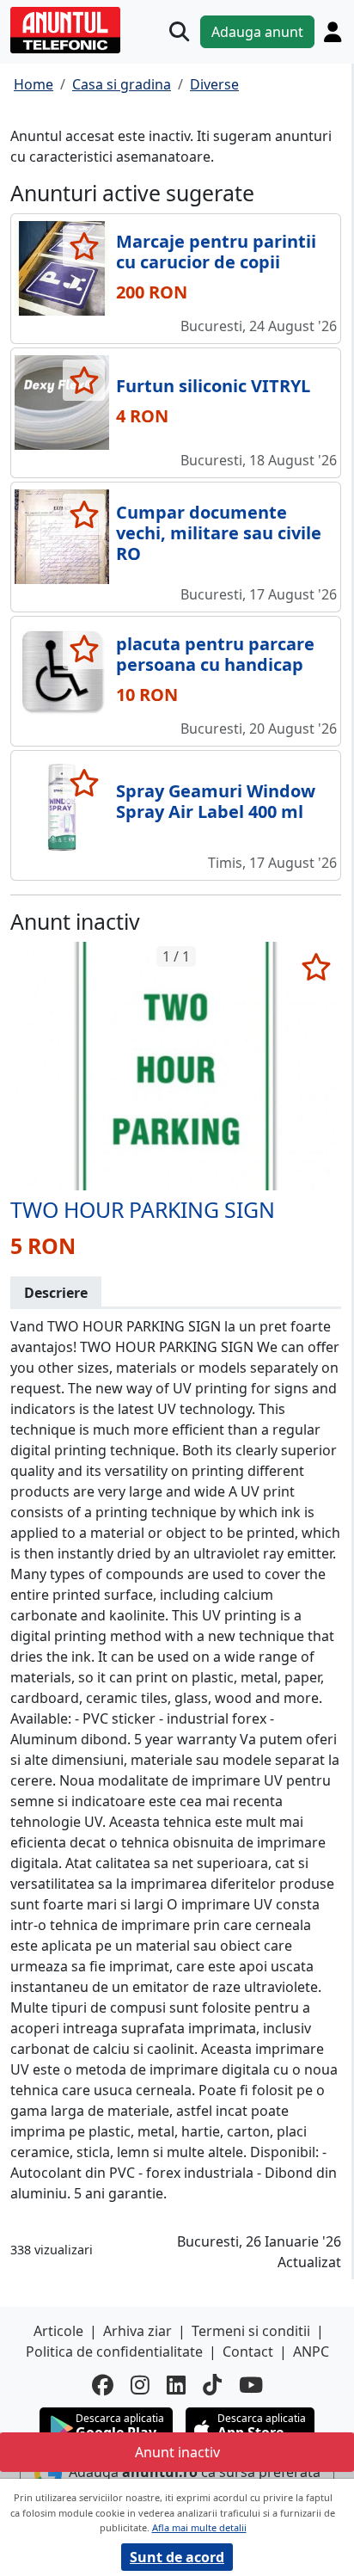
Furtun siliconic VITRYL (213, 386)
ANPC (311, 2352)
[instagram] (140, 2385)
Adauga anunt (257, 32)
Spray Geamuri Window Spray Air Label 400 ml (216, 801)
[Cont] (333, 32)
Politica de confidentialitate (114, 2352)
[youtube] (251, 2385)
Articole (58, 2331)
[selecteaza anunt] (84, 246)
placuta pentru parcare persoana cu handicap (215, 654)
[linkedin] (176, 2385)
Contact (248, 2352)
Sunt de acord (177, 2557)
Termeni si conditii (251, 2331)
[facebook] (103, 2385)
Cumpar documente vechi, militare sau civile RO (219, 533)
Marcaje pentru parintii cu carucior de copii (216, 252)
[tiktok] (212, 2385)
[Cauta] (179, 31)
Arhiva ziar (137, 2331)
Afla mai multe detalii (199, 2527)
